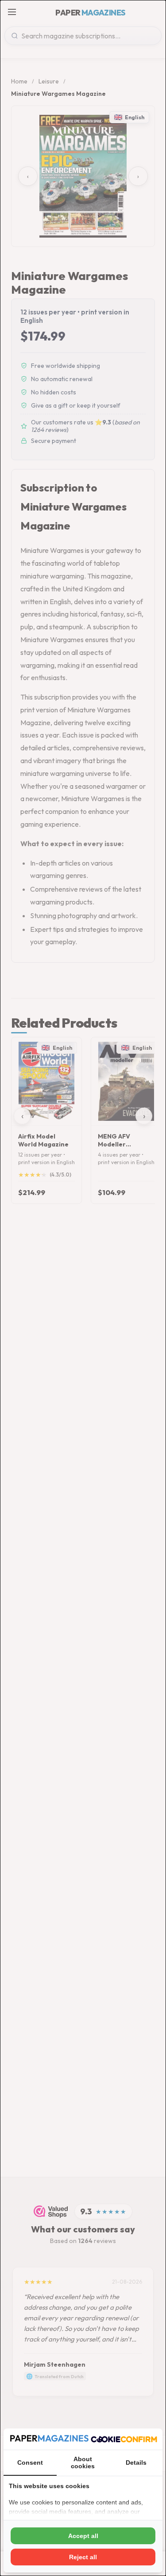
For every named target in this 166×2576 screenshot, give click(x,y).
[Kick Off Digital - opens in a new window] (124, 2439)
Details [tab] (136, 2463)
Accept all (83, 2536)
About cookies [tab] (83, 2463)
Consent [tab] (30, 2463)
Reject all (83, 2557)
